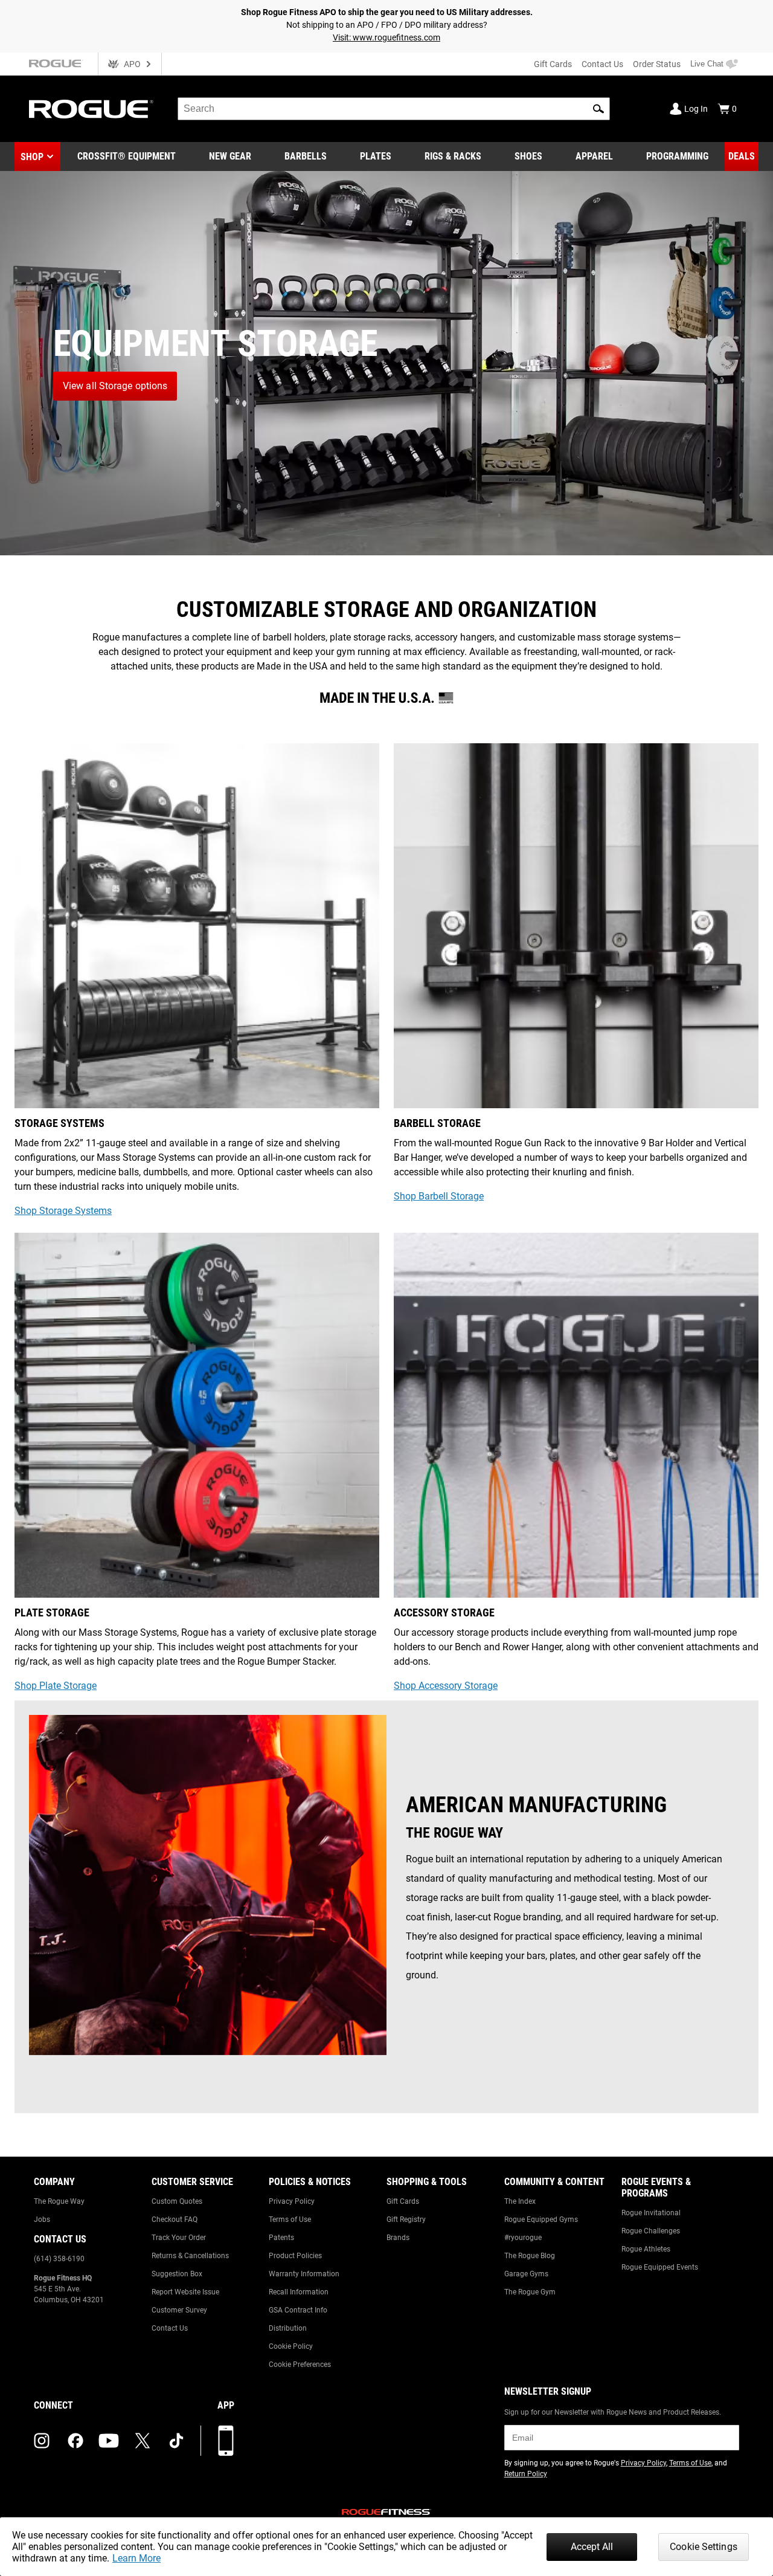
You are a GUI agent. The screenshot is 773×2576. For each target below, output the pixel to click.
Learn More (136, 2558)
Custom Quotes (177, 2201)
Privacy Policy (292, 2201)
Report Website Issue (185, 2292)
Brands (398, 2238)
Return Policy (526, 2474)
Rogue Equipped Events (660, 2267)
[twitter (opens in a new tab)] (143, 2441)
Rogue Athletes (646, 2249)
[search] (394, 109)
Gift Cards (553, 64)
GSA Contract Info (298, 2310)
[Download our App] (226, 2441)
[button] (598, 109)
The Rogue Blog (530, 2256)
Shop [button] (32, 157)
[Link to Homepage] (91, 109)
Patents (281, 2238)
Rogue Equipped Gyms (541, 2219)
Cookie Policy (291, 2346)
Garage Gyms (526, 2274)
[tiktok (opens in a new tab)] (176, 2441)
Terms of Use (290, 2219)
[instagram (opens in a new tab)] (42, 2441)
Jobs (42, 2219)
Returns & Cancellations (190, 2256)
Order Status (657, 64)
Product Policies (295, 2256)
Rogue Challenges (651, 2231)
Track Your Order (179, 2238)
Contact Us (602, 64)
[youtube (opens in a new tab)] (109, 2441)
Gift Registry (406, 2219)
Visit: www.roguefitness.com (386, 37)
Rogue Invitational (651, 2213)
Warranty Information (304, 2274)
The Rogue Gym (530, 2292)
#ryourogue (523, 2238)
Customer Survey (179, 2310)
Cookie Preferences (300, 2365)
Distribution (288, 2328)
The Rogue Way (59, 2201)
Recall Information (299, 2292)
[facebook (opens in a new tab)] (75, 2441)
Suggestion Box (177, 2274)
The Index (520, 2201)
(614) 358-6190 (59, 2259)
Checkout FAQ (175, 2219)
